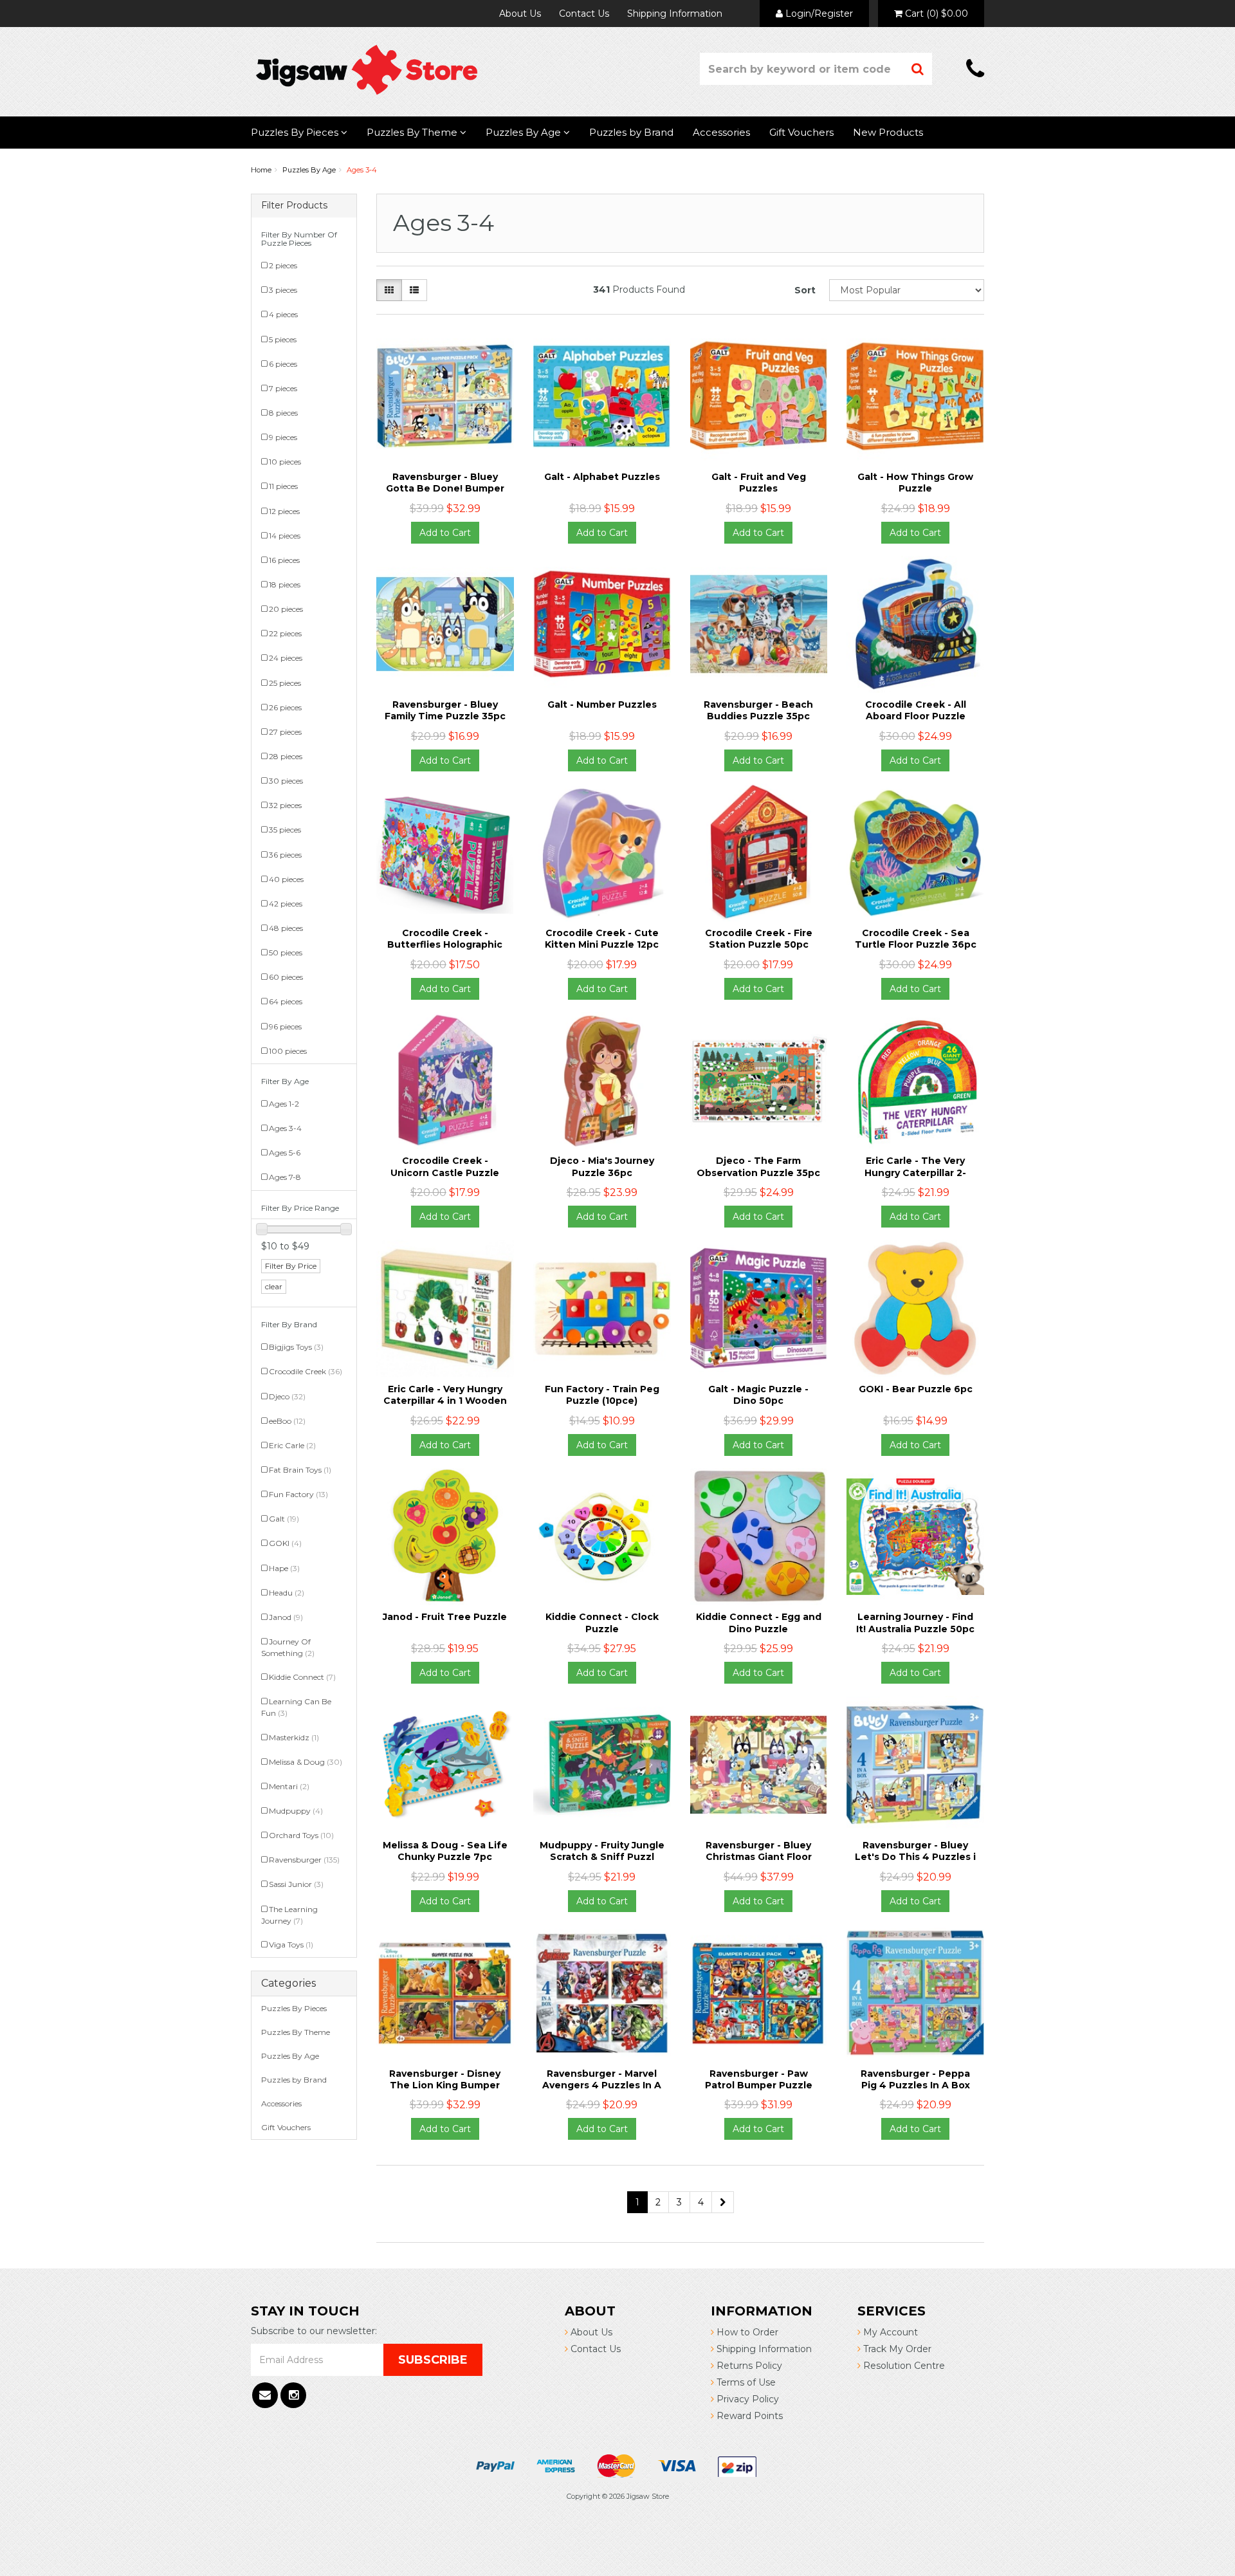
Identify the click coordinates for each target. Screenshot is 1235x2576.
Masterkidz (294, 1737)
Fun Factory (298, 1494)
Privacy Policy (746, 2399)
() (937, 14)
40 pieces (286, 879)
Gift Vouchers (801, 132)
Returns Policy (748, 2366)
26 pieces (285, 707)
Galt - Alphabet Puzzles (602, 477)
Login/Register (818, 14)
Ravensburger (304, 1860)
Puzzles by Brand (631, 132)
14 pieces (285, 536)
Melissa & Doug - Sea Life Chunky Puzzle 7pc (445, 1851)
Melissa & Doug (306, 1762)
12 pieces (284, 511)
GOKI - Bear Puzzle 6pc (916, 1389)
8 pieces (283, 413)
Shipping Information (675, 14)
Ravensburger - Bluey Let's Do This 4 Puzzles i (915, 1851)
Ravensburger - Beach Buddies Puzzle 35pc (758, 710)
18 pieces (285, 584)
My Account (889, 2332)
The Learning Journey (289, 1915)
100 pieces (288, 1051)
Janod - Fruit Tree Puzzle (445, 1617)
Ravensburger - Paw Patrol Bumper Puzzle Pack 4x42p (759, 2085)
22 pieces (285, 633)
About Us (520, 14)
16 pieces (284, 560)
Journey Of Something (288, 1647)
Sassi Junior (296, 1884)
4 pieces (283, 314)
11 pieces (283, 486)
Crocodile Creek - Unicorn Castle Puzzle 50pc (445, 1172)
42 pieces (286, 904)
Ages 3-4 (362, 170)
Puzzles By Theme (413, 132)
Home (261, 170)
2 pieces (283, 265)
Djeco (287, 1396)
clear (274, 1286)
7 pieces (283, 388)
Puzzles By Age (525, 132)
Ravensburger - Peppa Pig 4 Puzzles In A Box (915, 2079)
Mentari (289, 1786)
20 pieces (286, 609)
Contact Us (584, 14)
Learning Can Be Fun (296, 1707)
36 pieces (285, 855)
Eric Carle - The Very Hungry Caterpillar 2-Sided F (915, 1172)
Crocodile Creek (306, 1371)
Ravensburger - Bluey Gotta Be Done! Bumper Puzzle (445, 488)
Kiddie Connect (302, 1677)
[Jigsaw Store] (367, 69)
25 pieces (285, 683)
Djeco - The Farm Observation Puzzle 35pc (758, 1166)
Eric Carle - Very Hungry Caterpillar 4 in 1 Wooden (445, 1395)
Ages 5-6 (285, 1153)
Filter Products (294, 206)
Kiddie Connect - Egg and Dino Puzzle (759, 1623)
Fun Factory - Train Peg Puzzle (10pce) (602, 1395)
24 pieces (286, 658)
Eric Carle (292, 1445)
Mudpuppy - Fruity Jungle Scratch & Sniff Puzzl (602, 1851)
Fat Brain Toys (300, 1470)
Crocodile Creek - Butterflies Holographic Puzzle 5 (445, 944)
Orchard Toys (301, 1835)
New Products (888, 132)
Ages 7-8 (285, 1177)
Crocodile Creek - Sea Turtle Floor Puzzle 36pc (916, 939)
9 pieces (283, 437)
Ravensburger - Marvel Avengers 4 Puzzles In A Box (602, 2085)
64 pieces (286, 1001)
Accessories (721, 132)
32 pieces (285, 805)
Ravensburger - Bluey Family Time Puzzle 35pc (445, 710)
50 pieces (286, 952)
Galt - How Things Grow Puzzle (915, 483)
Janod (286, 1617)
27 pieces (285, 732)
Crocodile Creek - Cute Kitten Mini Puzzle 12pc (602, 939)
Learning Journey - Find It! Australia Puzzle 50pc (915, 1623)
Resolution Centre (903, 2366)
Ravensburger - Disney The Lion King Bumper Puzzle (445, 2085)
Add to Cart (445, 533)
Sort (805, 290)
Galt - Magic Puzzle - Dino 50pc (758, 1395)
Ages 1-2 (284, 1104)
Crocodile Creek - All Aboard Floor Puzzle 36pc (916, 716)
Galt (284, 1519)
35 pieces (285, 830)
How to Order (746, 2332)
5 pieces (283, 339)
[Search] (918, 69)
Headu (287, 1593)
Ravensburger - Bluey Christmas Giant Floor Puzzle (759, 1857)
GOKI (285, 1543)
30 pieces (286, 781)
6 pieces (283, 364)
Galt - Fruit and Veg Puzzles (759, 483)
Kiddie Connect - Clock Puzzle (602, 1623)
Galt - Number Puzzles (602, 704)
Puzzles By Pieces (296, 132)
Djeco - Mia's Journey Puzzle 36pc (602, 1166)
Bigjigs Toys (296, 1347)
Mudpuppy (296, 1811)
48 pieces (286, 928)
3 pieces (283, 290)
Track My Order (896, 2349)
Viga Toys (291, 1945)
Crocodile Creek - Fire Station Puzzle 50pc (759, 939)
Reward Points (748, 2416)
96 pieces (285, 1026)
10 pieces (285, 462)
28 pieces (286, 756)
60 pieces (286, 977)
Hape (284, 1568)
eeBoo (287, 1421)
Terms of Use (745, 2382)
